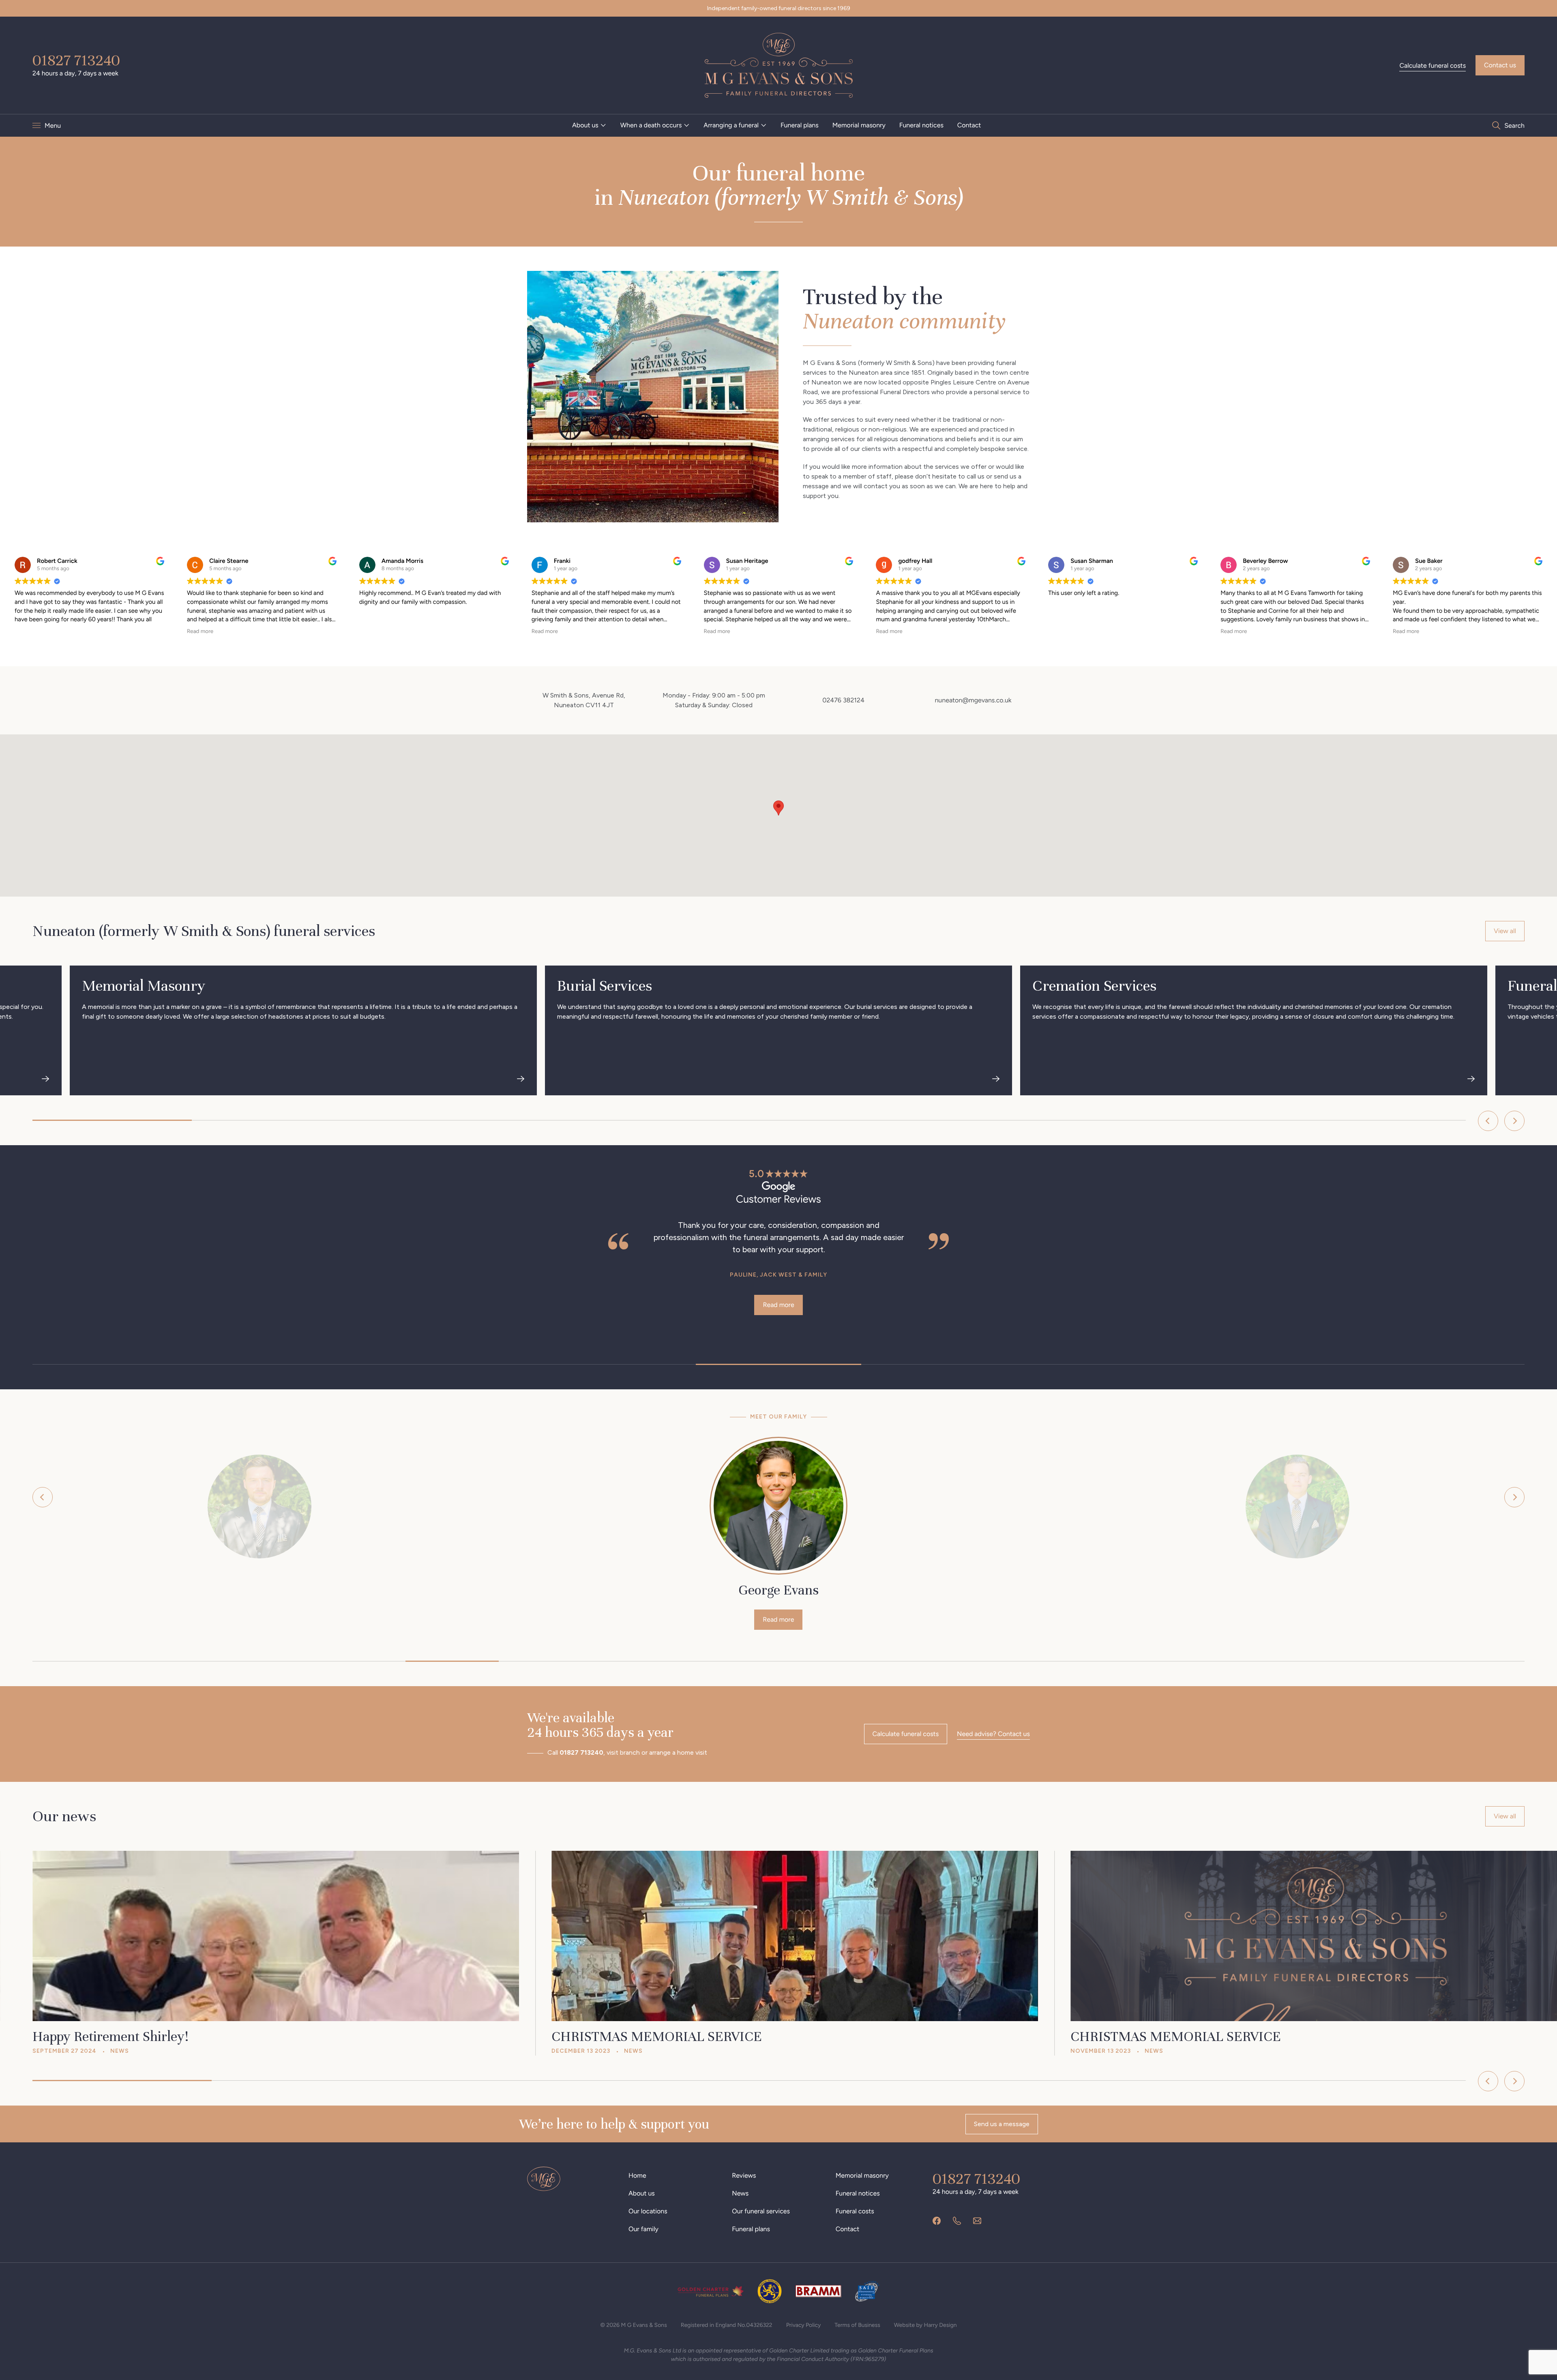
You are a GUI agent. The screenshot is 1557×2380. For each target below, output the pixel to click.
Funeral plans (800, 125)
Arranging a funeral (731, 125)
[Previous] (1488, 1121)
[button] (778, 808)
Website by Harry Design (925, 2325)
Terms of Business (857, 2325)
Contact (969, 125)
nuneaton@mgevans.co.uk (973, 700)
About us (585, 125)
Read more (1317, 1293)
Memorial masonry (859, 125)
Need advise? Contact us (993, 1734)
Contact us (1500, 65)
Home (637, 2175)
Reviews (744, 2175)
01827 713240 (76, 60)
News (740, 2193)
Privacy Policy (804, 2325)
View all (1505, 931)
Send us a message (1002, 2124)
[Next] (1514, 1121)
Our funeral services (761, 2211)
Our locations (648, 2211)
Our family (643, 2229)
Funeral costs (855, 2211)
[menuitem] (589, 125)
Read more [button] (200, 631)
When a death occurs (651, 125)
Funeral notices (921, 125)
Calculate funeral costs (1433, 65)
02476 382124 (843, 700)
